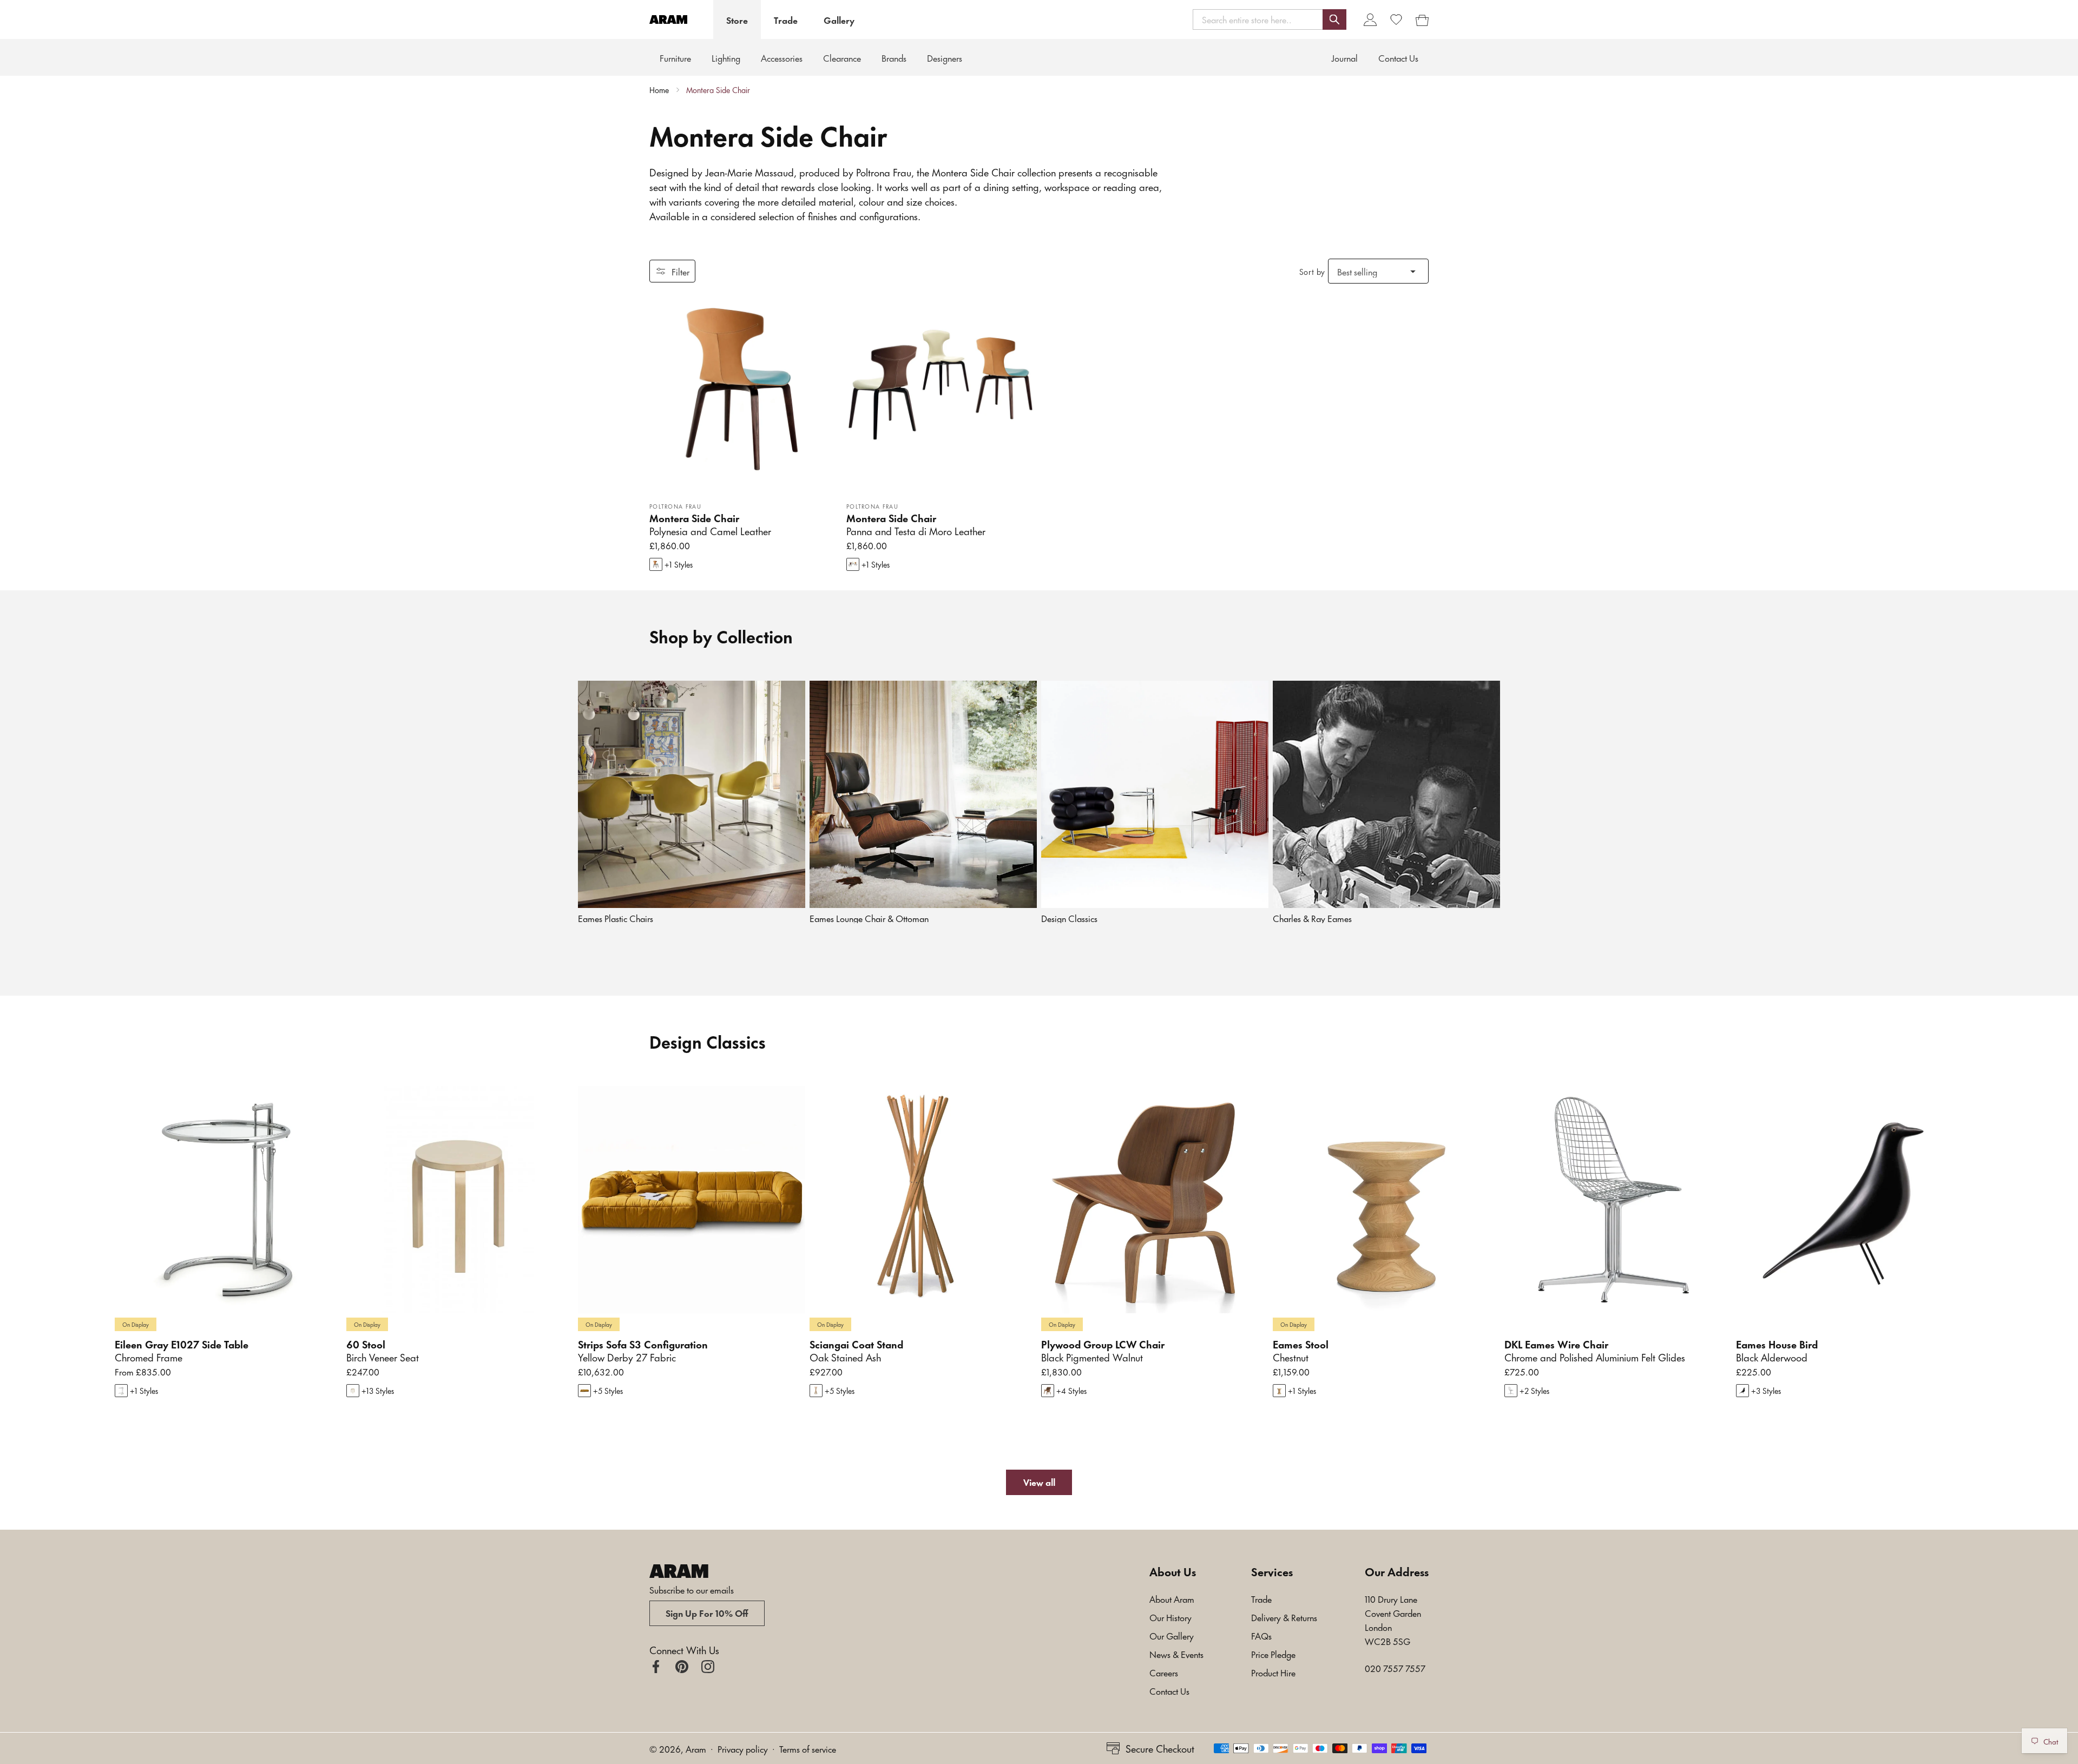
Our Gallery (1172, 1635)
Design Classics (1069, 918)
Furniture (675, 57)
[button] (1270, 19)
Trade (786, 19)
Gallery (839, 19)
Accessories (782, 57)
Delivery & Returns (1284, 1617)
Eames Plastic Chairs (616, 918)
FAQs (1261, 1635)
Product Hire (1273, 1672)
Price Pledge (1273, 1654)
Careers (1164, 1672)
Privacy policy (743, 1748)
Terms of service (808, 1748)
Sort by (1312, 271)
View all (1039, 1482)
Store (737, 19)
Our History (1170, 1617)
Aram (696, 1748)
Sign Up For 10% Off (707, 1612)
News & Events (1176, 1654)
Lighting (726, 57)
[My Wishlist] (1396, 19)
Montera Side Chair (718, 90)
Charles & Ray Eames (1312, 918)
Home (659, 90)
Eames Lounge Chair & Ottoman (869, 918)
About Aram (1172, 1598)
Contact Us (1169, 1690)
